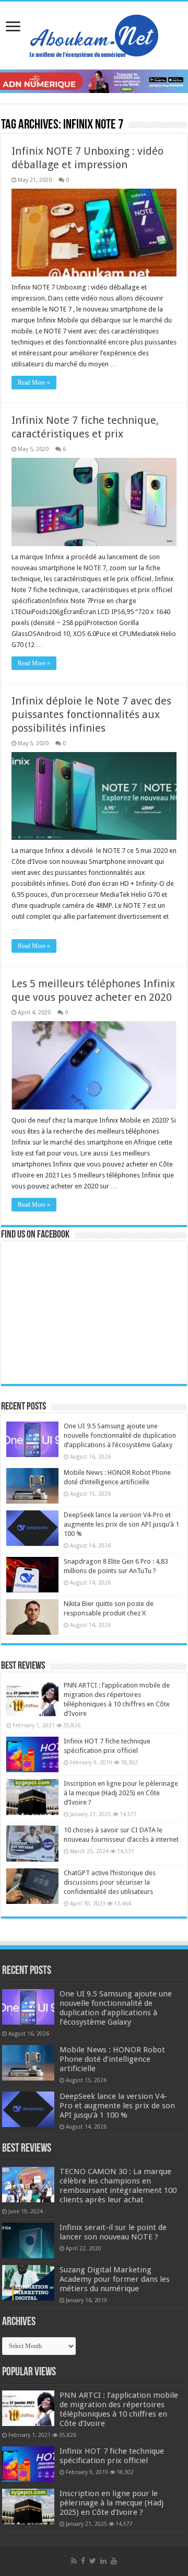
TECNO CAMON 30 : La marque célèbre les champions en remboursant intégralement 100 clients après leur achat (118, 2186)
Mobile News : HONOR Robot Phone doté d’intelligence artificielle (112, 2059)
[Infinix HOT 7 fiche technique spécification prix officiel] (32, 1754)
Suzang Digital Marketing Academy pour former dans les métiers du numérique (115, 2279)
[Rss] (74, 2561)
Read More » (34, 383)
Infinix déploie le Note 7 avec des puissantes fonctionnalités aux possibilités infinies (91, 714)
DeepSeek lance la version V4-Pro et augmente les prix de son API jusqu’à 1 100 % (121, 1524)
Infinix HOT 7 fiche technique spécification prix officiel (112, 2456)
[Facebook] (83, 2561)
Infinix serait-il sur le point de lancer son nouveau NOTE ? (113, 2232)
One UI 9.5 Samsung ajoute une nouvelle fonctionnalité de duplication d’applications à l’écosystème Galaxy (120, 1435)
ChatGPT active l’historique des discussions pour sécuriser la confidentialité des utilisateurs (110, 1882)
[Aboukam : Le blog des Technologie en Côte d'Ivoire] (94, 33)
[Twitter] (93, 2561)
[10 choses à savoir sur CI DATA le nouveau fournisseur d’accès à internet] (32, 1843)
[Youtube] (114, 2561)
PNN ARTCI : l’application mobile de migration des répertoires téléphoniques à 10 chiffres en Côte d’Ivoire (119, 2409)
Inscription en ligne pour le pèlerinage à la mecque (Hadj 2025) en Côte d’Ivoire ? (121, 1793)
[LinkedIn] (103, 2561)
